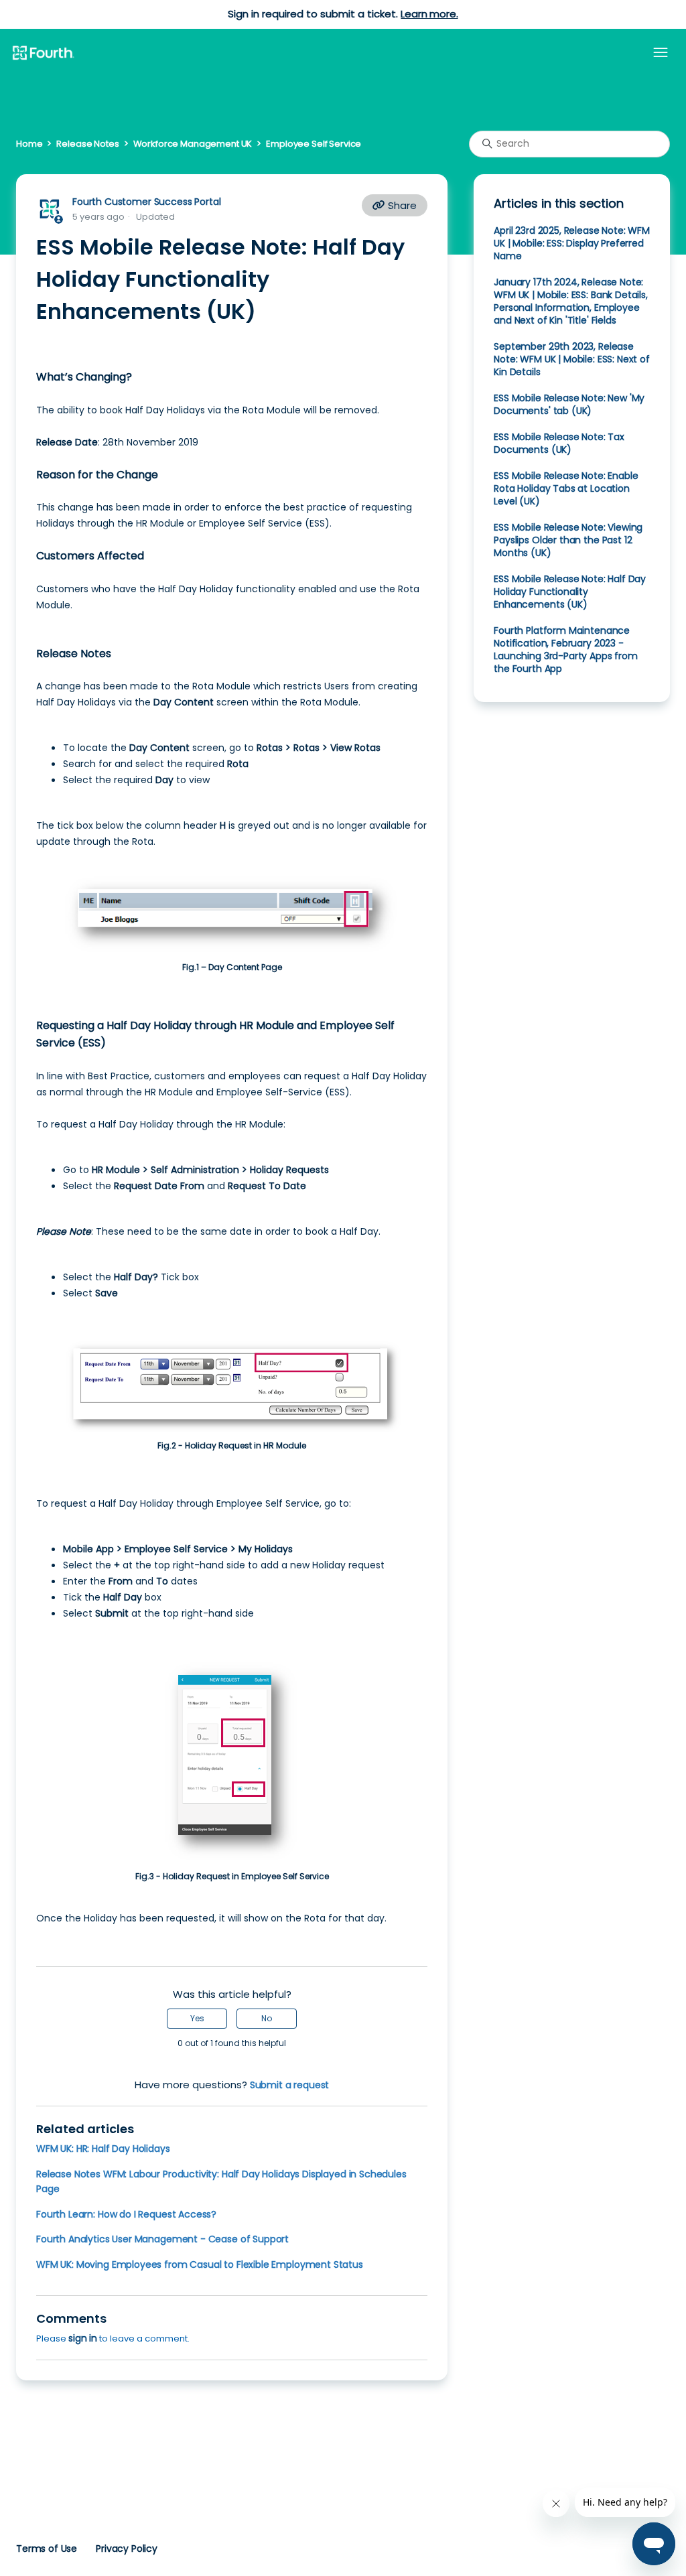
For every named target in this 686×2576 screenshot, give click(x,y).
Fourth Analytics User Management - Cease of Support (162, 2239)
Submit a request (290, 2085)
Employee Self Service (314, 144)
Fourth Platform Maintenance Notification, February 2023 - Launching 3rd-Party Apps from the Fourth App (566, 650)
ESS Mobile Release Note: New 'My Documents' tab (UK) (569, 404)
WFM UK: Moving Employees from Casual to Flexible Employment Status (200, 2264)
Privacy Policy (127, 2549)
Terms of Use (47, 2549)
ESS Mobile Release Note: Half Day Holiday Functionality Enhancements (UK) (570, 592)
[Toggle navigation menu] (661, 53)
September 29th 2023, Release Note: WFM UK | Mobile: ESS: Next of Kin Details (572, 359)
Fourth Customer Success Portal (146, 202)
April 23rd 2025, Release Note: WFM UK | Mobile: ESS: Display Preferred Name (572, 243)
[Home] (43, 54)
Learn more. (429, 14)
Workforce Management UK (193, 144)
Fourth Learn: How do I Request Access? (126, 2214)
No (267, 2018)
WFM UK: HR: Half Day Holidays (103, 2149)
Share (401, 205)
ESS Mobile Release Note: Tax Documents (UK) (559, 443)
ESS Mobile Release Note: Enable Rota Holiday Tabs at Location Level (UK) (566, 488)
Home (29, 144)
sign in (83, 2338)
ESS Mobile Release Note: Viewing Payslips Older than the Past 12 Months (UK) (568, 540)
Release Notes (87, 144)
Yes (197, 2018)
